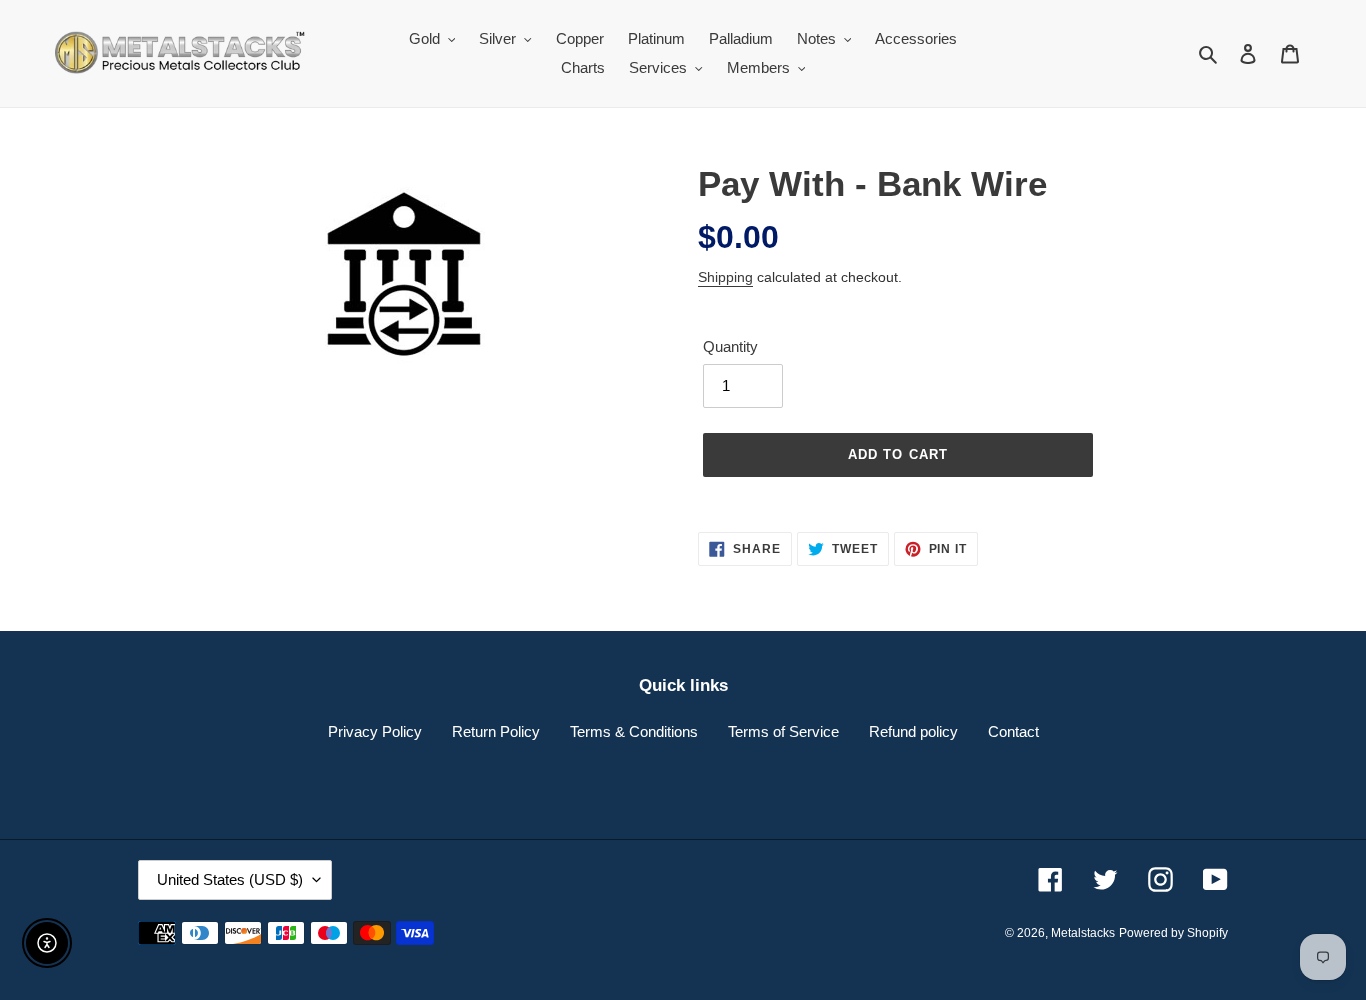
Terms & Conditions (634, 731)
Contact (1013, 731)
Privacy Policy (375, 731)
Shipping (725, 277)
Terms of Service (783, 731)
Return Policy (496, 731)
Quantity (730, 346)
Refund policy (913, 731)
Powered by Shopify (1173, 933)
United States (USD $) (230, 879)
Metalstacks (1083, 933)
